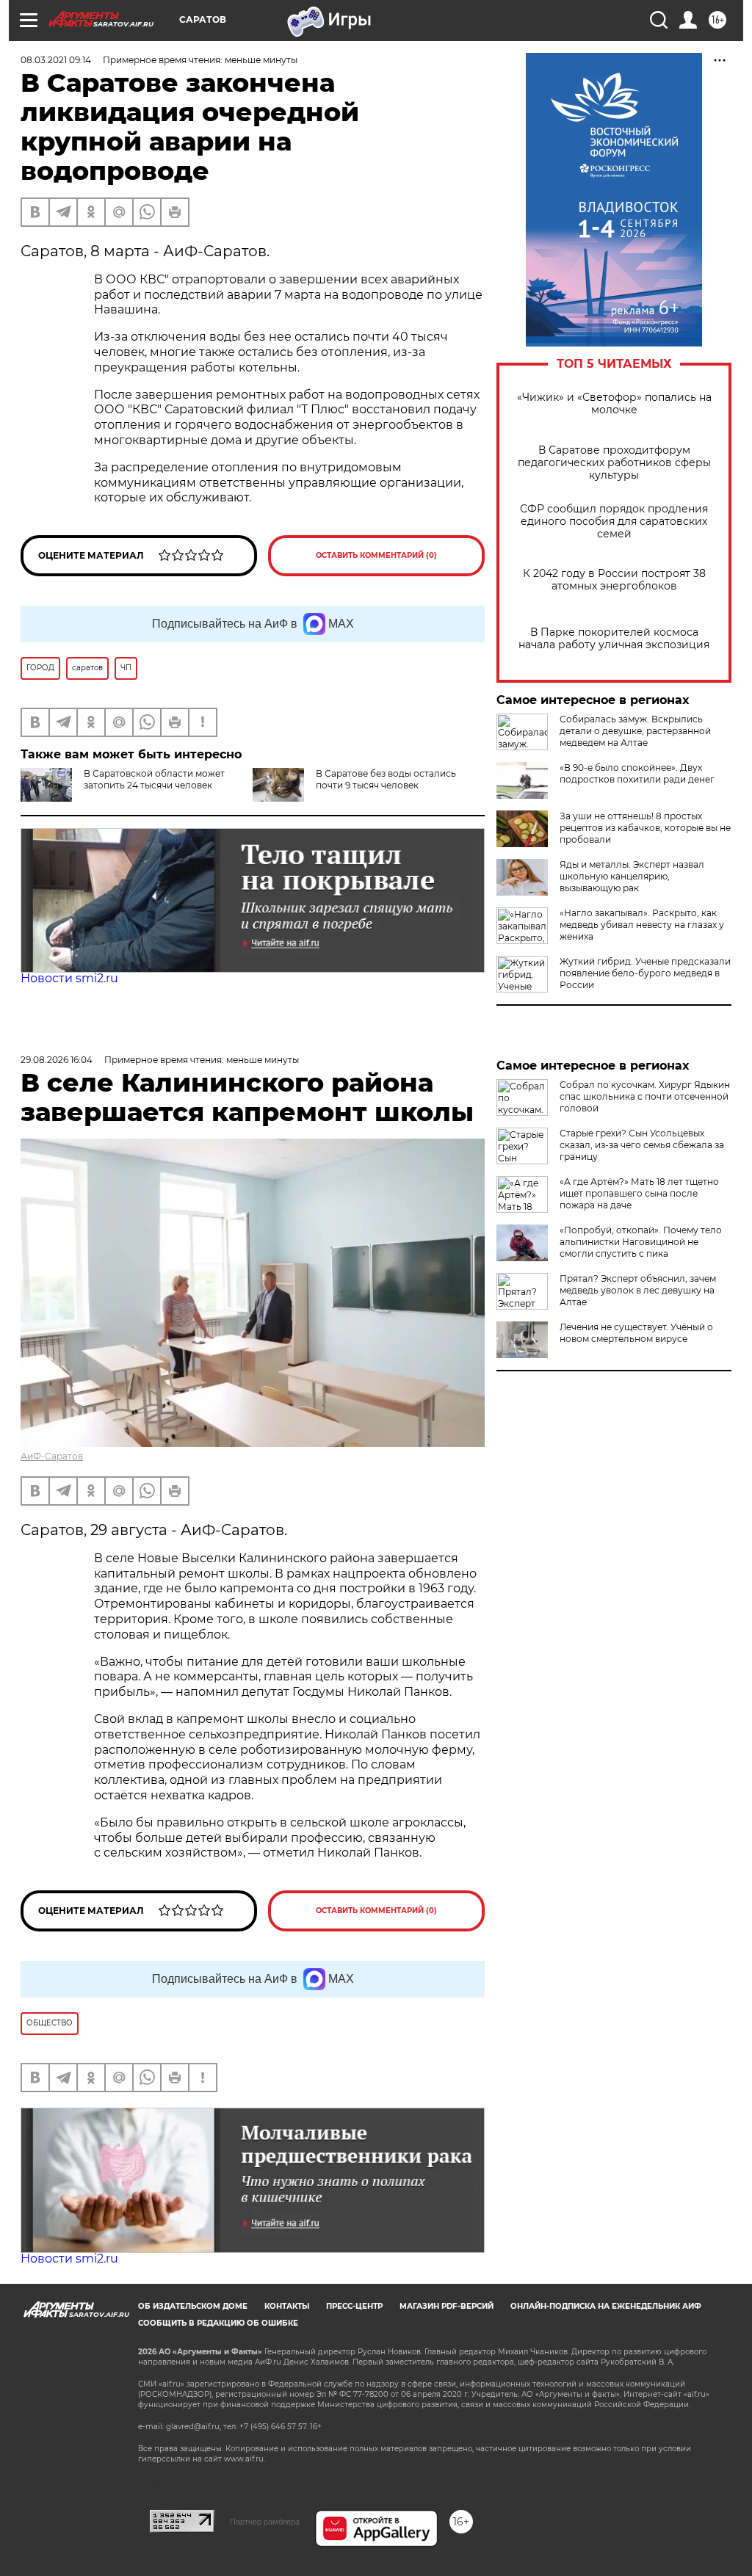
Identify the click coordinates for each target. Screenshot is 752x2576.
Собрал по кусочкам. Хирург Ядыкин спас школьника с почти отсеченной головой (645, 1096)
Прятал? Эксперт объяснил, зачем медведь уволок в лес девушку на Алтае (638, 1290)
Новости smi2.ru (69, 978)
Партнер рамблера (265, 2522)
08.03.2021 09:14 (56, 60)
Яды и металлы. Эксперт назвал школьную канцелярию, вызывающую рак (632, 876)
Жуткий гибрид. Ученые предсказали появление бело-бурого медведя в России (645, 973)
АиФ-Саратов (52, 1456)
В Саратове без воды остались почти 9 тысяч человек (386, 779)
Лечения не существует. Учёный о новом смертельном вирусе (636, 1333)
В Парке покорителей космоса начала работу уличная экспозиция (614, 639)
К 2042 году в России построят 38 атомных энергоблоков (614, 580)
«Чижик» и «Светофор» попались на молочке (614, 404)
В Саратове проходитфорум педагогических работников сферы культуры (614, 463)
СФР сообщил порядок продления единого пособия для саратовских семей (614, 522)
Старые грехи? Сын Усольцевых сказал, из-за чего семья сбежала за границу (642, 1145)
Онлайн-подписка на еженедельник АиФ (606, 2306)
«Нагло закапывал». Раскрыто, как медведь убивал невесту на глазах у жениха (642, 925)
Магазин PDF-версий (446, 2306)
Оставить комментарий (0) (376, 555)
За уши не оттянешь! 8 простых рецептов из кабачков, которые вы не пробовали (645, 828)
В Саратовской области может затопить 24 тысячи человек (154, 779)
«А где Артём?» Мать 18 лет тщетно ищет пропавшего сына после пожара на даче (639, 1193)
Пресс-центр (354, 2306)
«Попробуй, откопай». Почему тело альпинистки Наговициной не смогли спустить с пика (641, 1242)
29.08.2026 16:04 (57, 1060)
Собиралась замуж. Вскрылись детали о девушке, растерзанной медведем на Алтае (635, 731)
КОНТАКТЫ (287, 2306)
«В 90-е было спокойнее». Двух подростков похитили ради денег (637, 773)
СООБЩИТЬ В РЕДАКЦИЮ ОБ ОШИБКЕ (218, 2323)
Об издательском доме (193, 2306)
